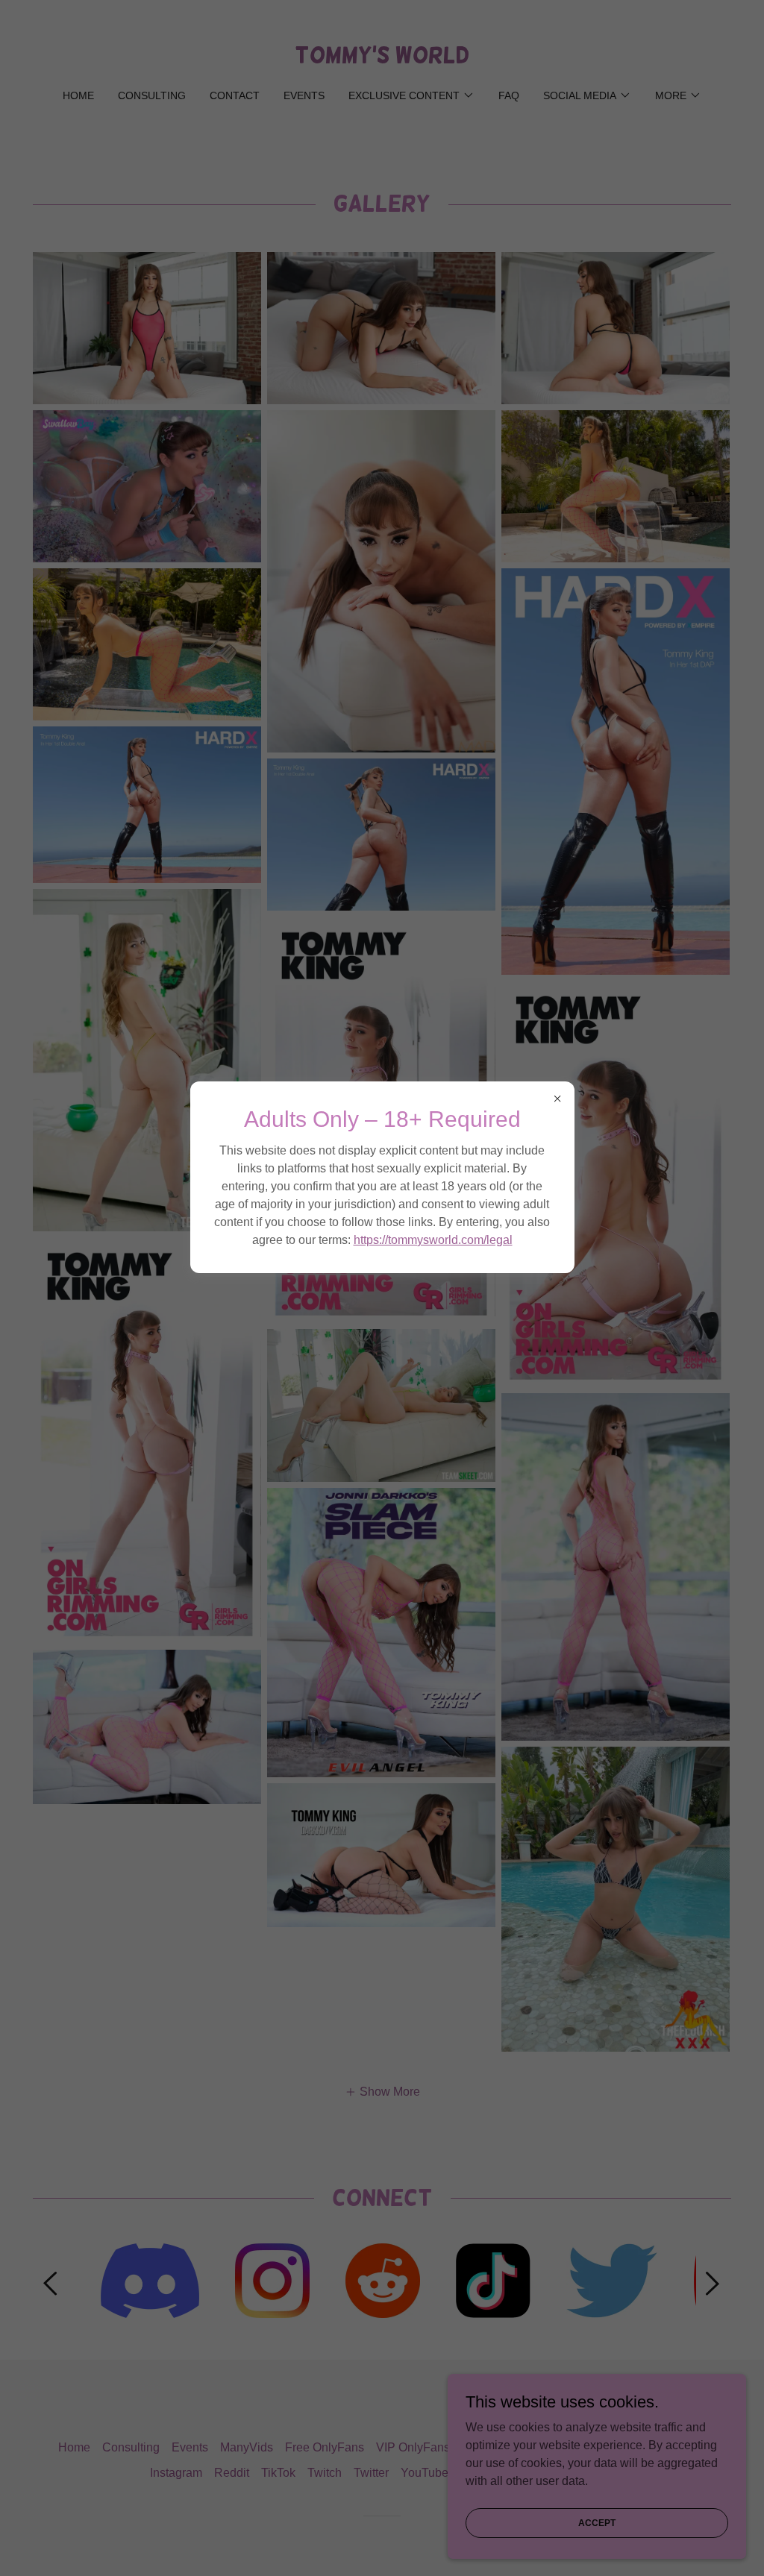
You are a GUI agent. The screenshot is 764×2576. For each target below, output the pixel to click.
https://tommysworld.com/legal (433, 1240)
